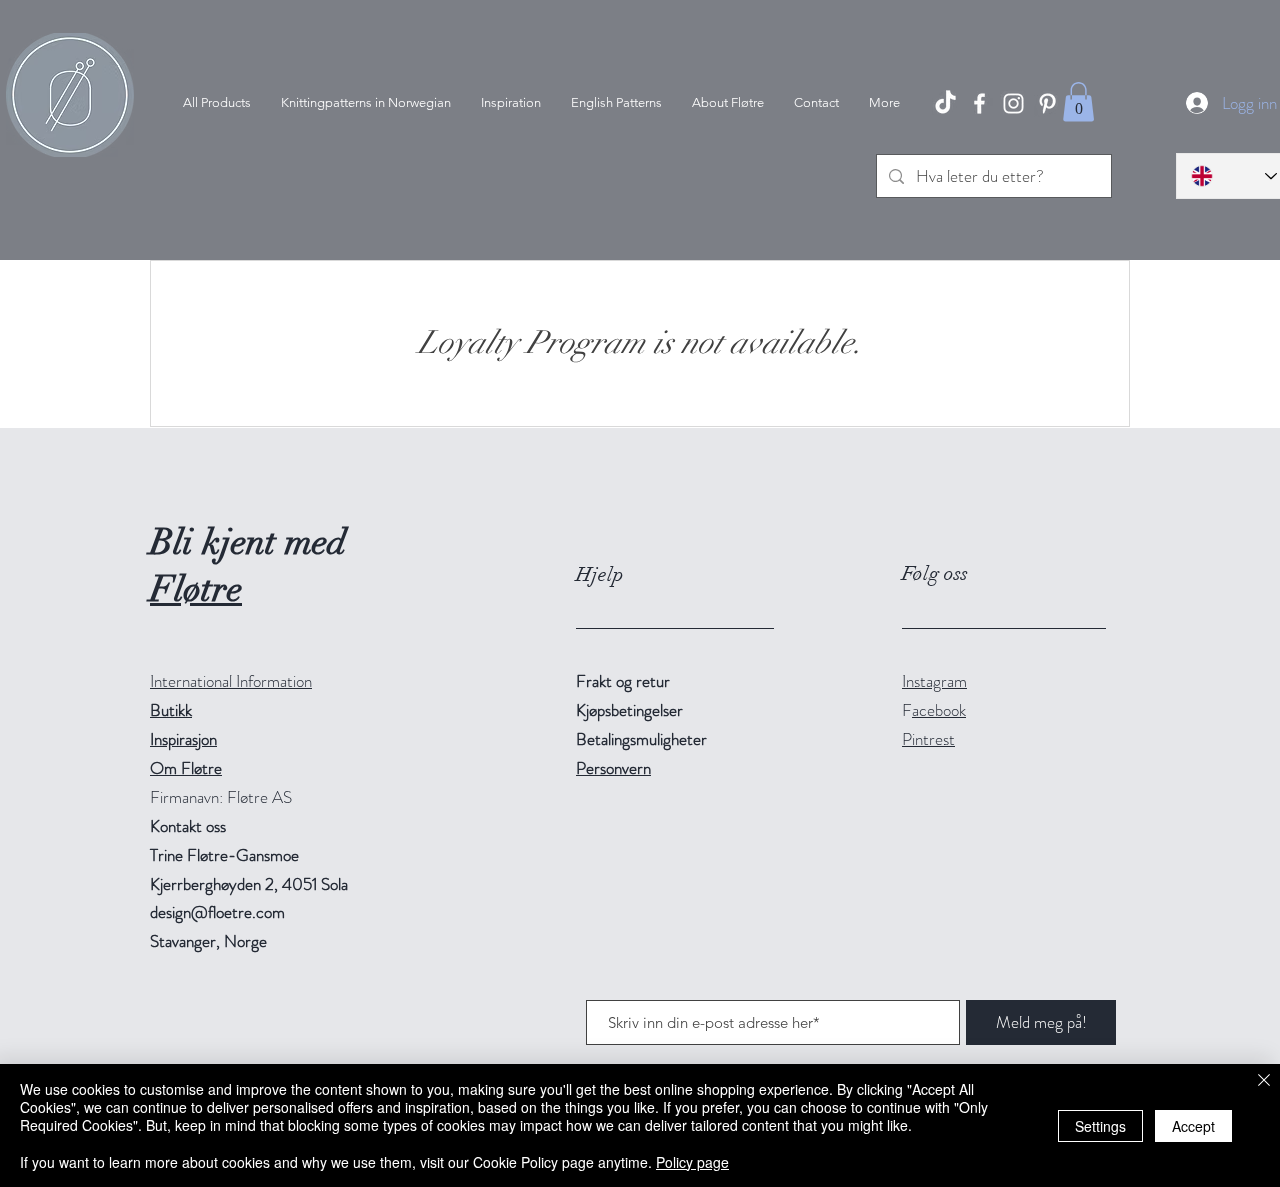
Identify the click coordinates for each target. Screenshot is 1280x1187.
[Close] (1264, 1081)
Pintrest (928, 739)
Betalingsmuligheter (641, 739)
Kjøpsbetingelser (629, 710)
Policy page (692, 1162)
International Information (231, 681)
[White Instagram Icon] (1013, 103)
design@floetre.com (217, 912)
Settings (1100, 1126)
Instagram (934, 681)
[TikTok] (945, 103)
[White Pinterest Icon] (1047, 103)
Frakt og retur (623, 681)
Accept (1193, 1126)
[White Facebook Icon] (979, 103)
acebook (939, 710)
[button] (1078, 101)
